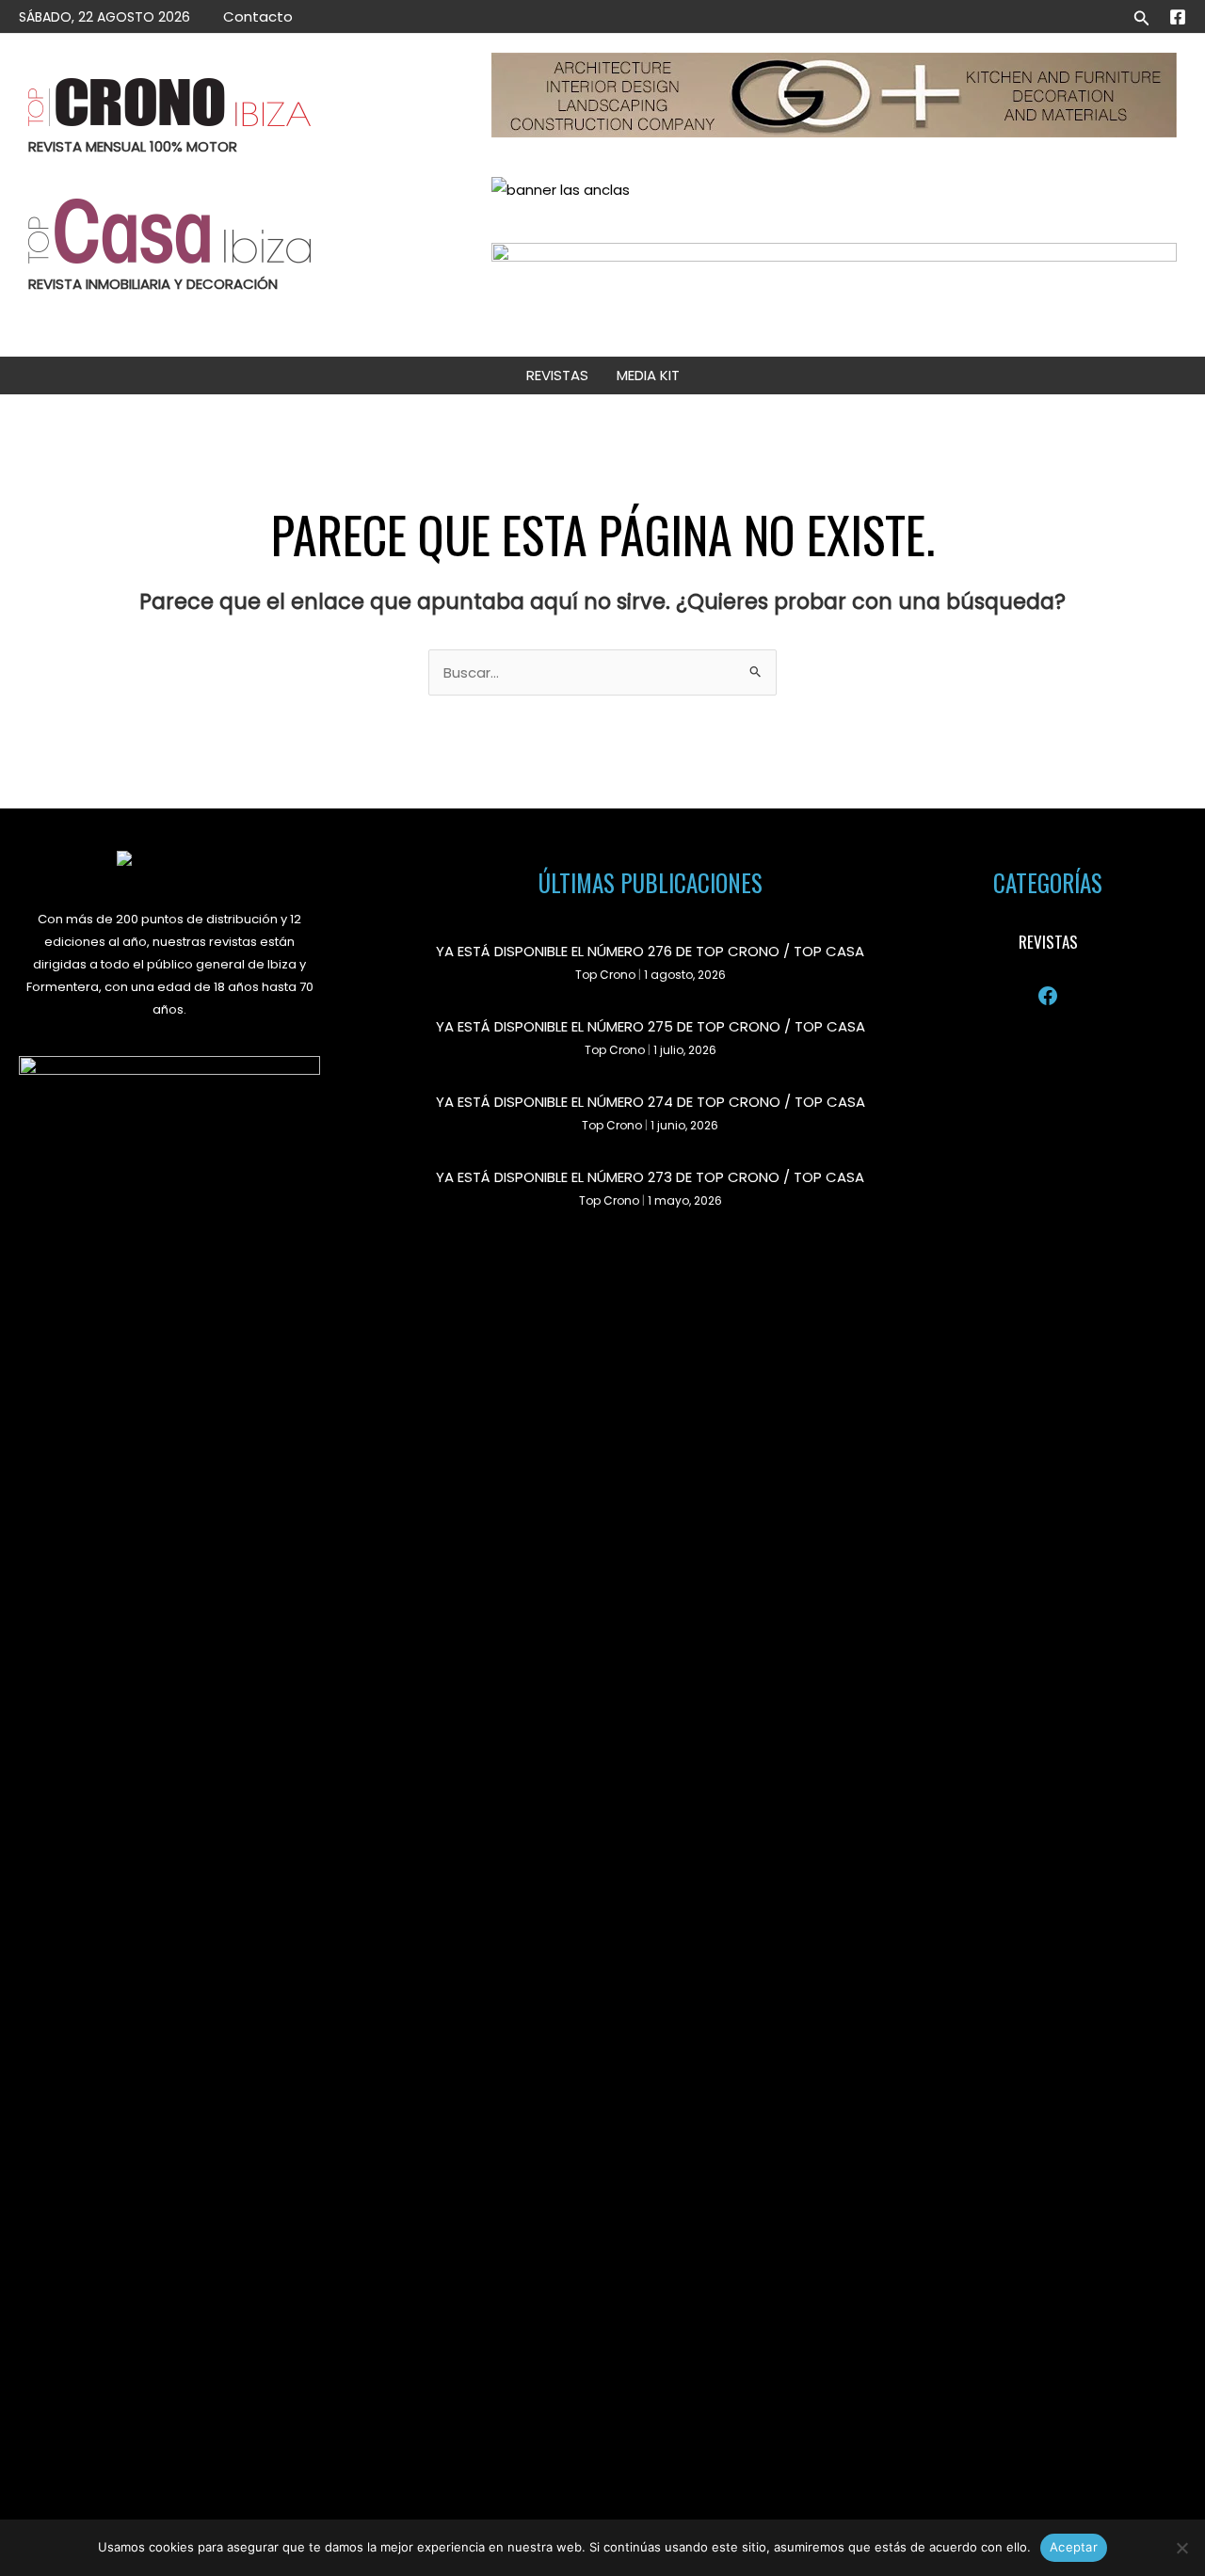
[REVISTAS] (1048, 942)
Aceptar (1074, 2547)
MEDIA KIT (648, 375)
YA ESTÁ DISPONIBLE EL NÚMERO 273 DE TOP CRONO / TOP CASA (650, 1177)
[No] (1181, 2548)
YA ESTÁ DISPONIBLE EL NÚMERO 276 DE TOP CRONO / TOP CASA (650, 951)
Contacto (258, 16)
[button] (1142, 16)
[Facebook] (1178, 17)
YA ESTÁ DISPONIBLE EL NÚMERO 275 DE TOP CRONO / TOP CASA (651, 1026)
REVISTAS (557, 375)
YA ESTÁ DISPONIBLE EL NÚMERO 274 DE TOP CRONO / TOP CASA (651, 1102)
